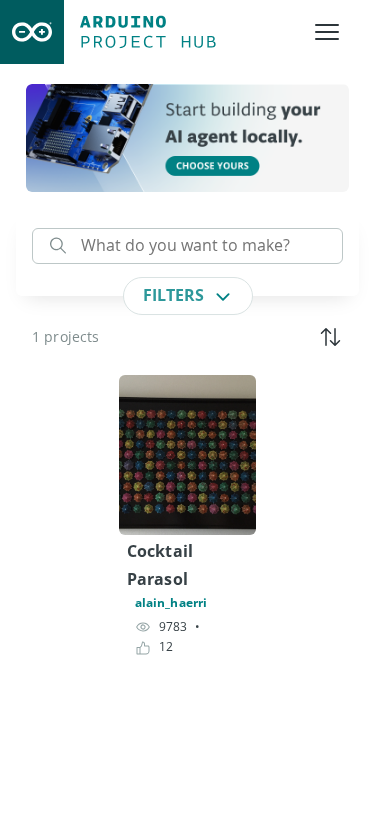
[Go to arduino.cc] (32, 32)
